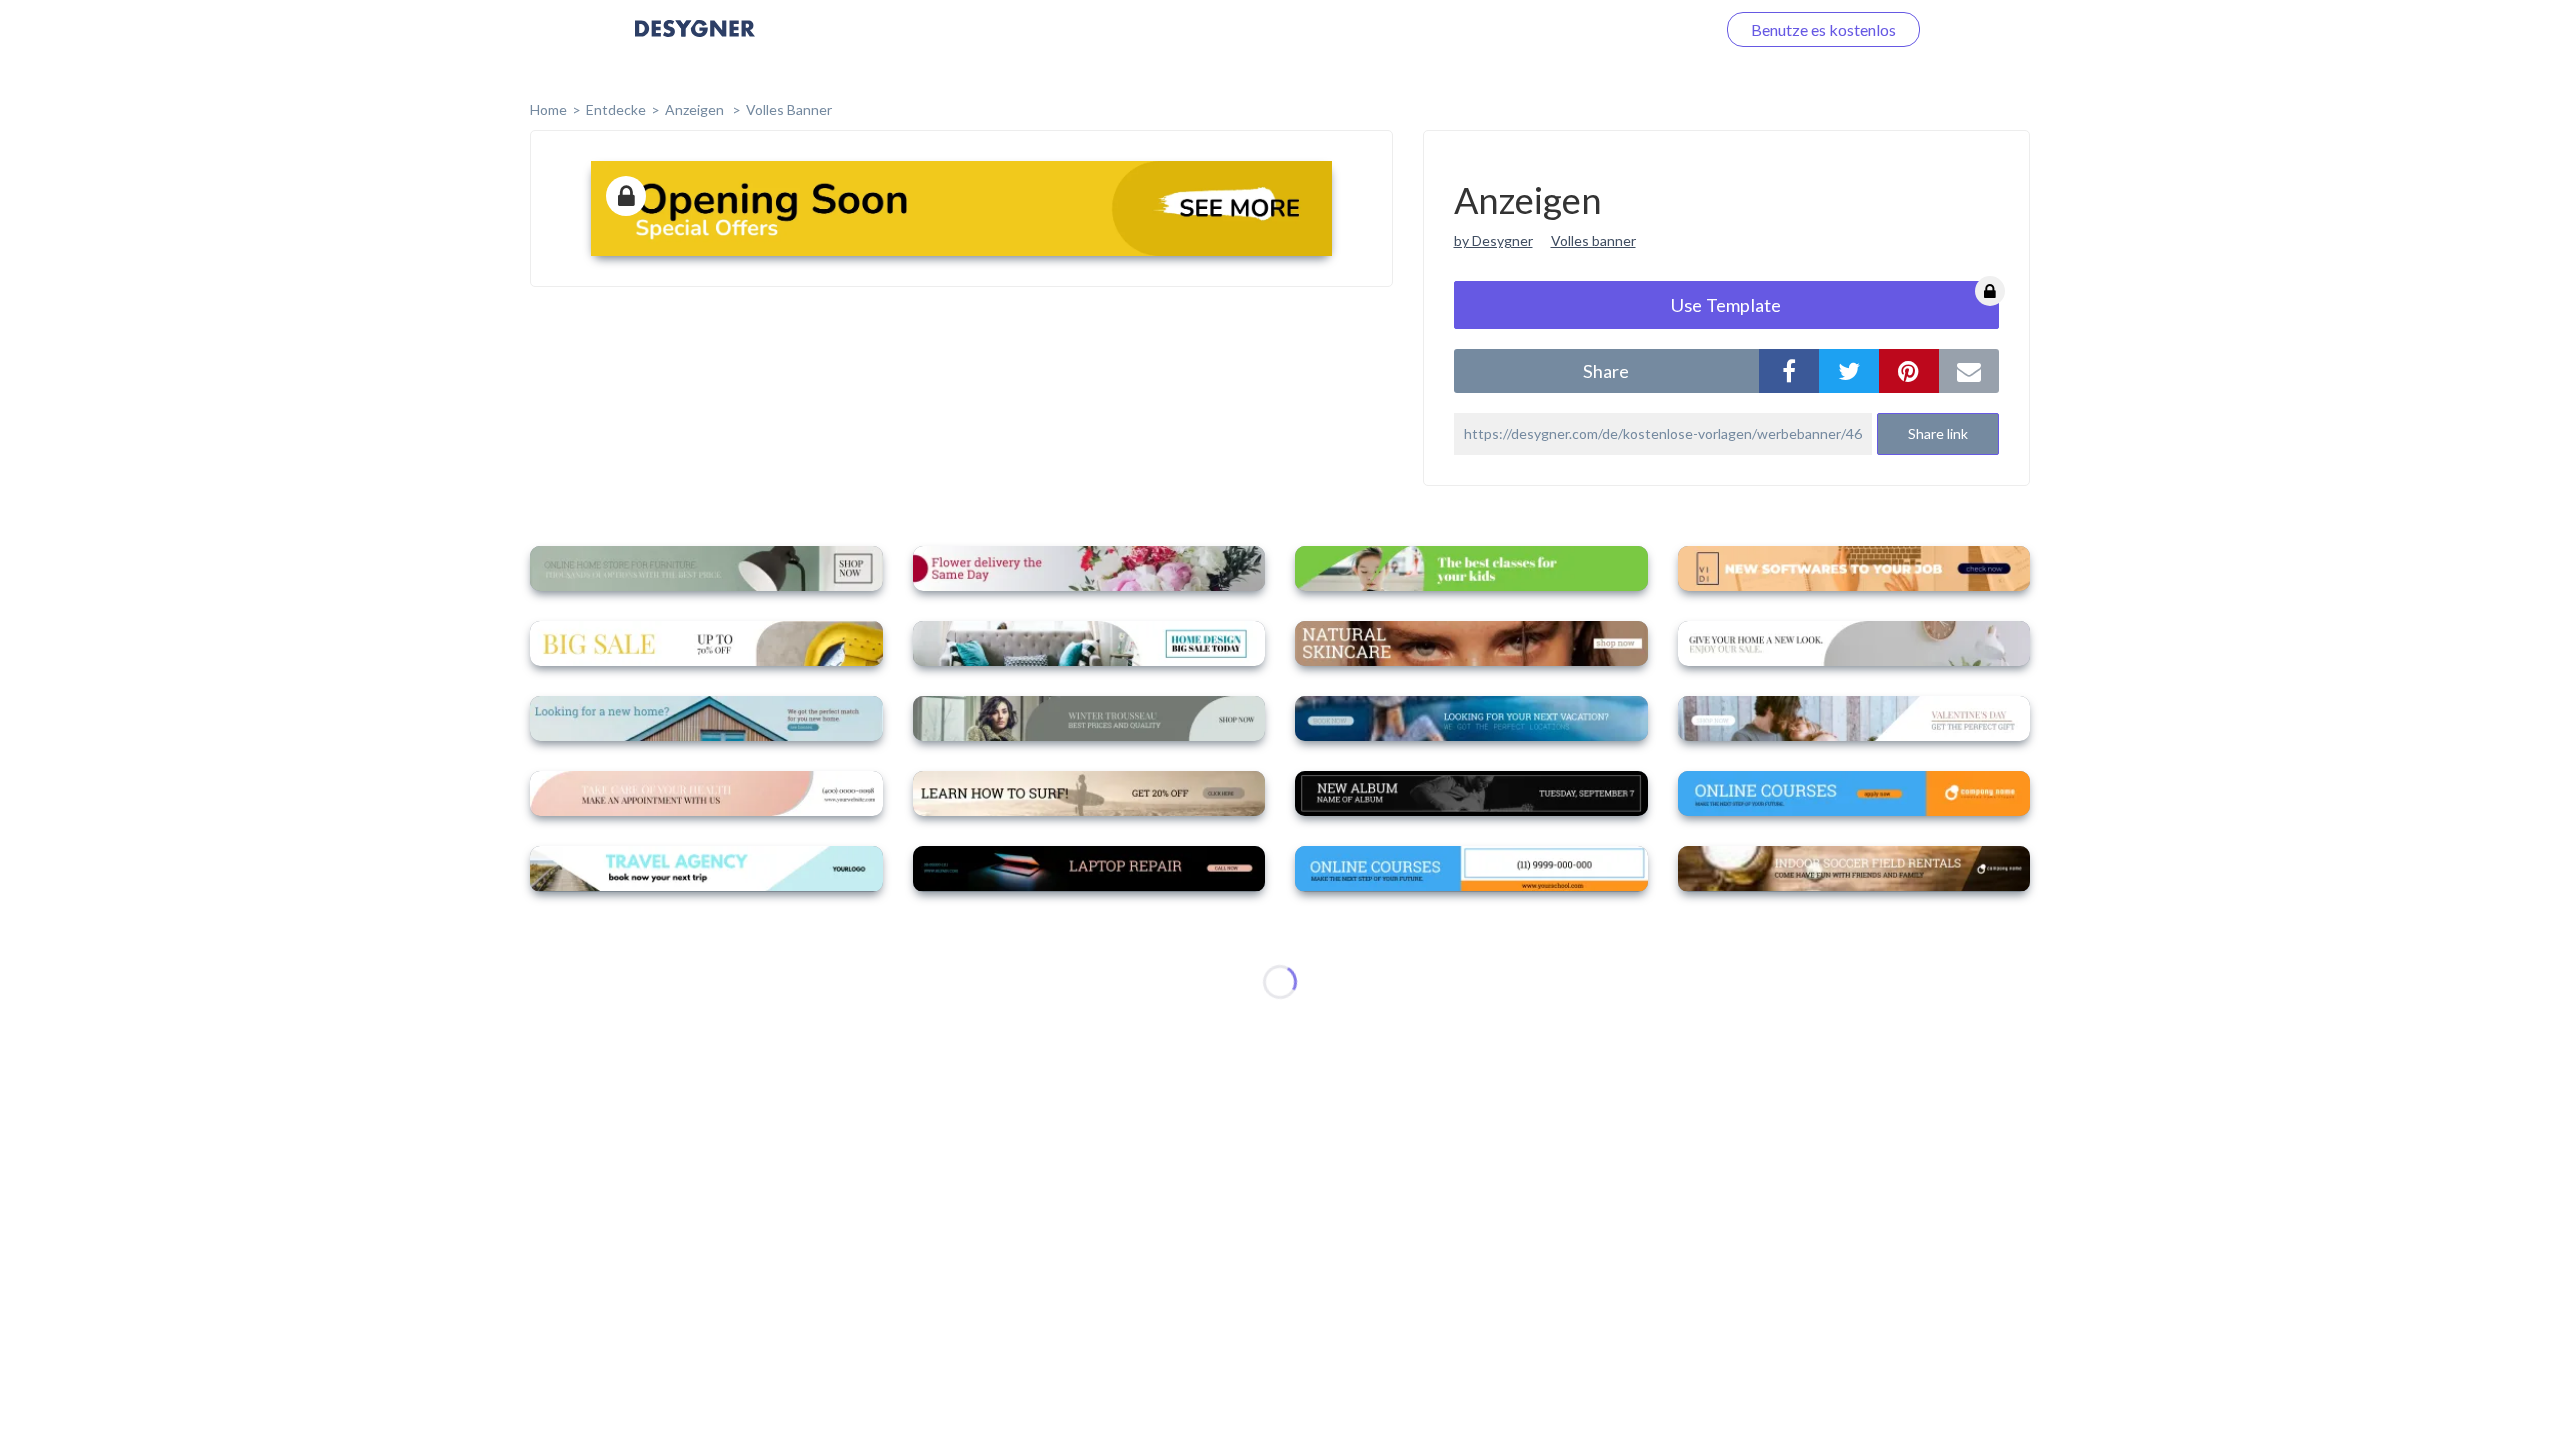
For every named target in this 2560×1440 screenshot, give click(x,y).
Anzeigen (696, 109)
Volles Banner (789, 109)
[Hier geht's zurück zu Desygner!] (695, 42)
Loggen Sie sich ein (1627, 29)
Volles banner (1593, 240)
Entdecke (616, 109)
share (1606, 371)
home (548, 109)
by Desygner (1493, 240)
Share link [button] (1938, 433)
